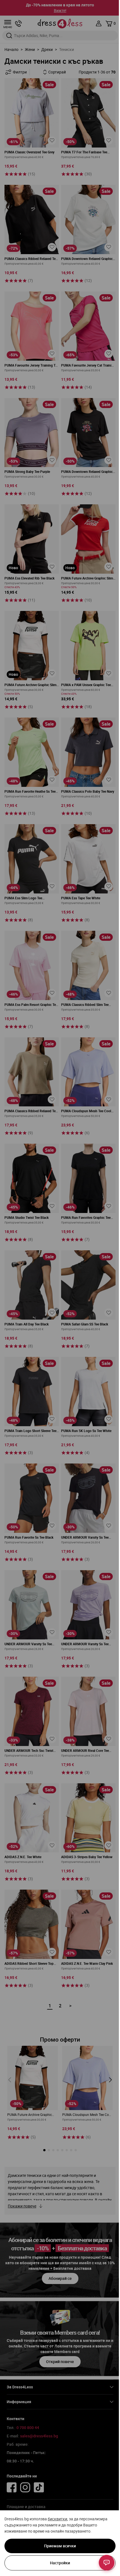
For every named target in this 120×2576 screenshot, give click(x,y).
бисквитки (57, 2519)
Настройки (60, 2563)
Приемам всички (60, 2546)
